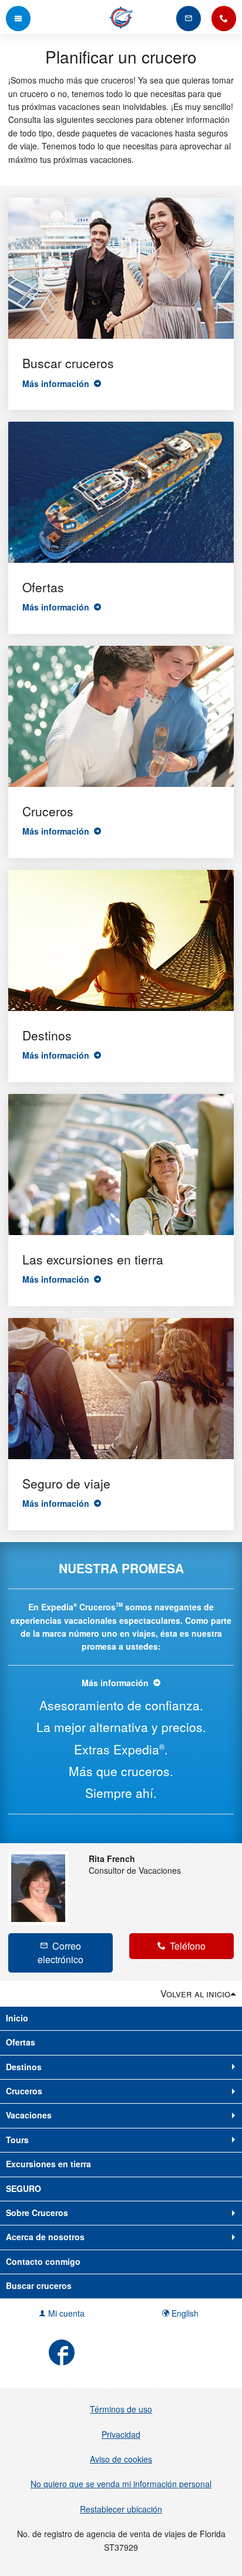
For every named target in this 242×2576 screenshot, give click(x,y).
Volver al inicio (195, 1993)
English (184, 2313)
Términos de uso (121, 2409)
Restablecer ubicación (121, 2509)
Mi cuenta (65, 2313)
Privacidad (121, 2434)
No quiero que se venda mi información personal (121, 2484)
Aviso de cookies (121, 2459)
